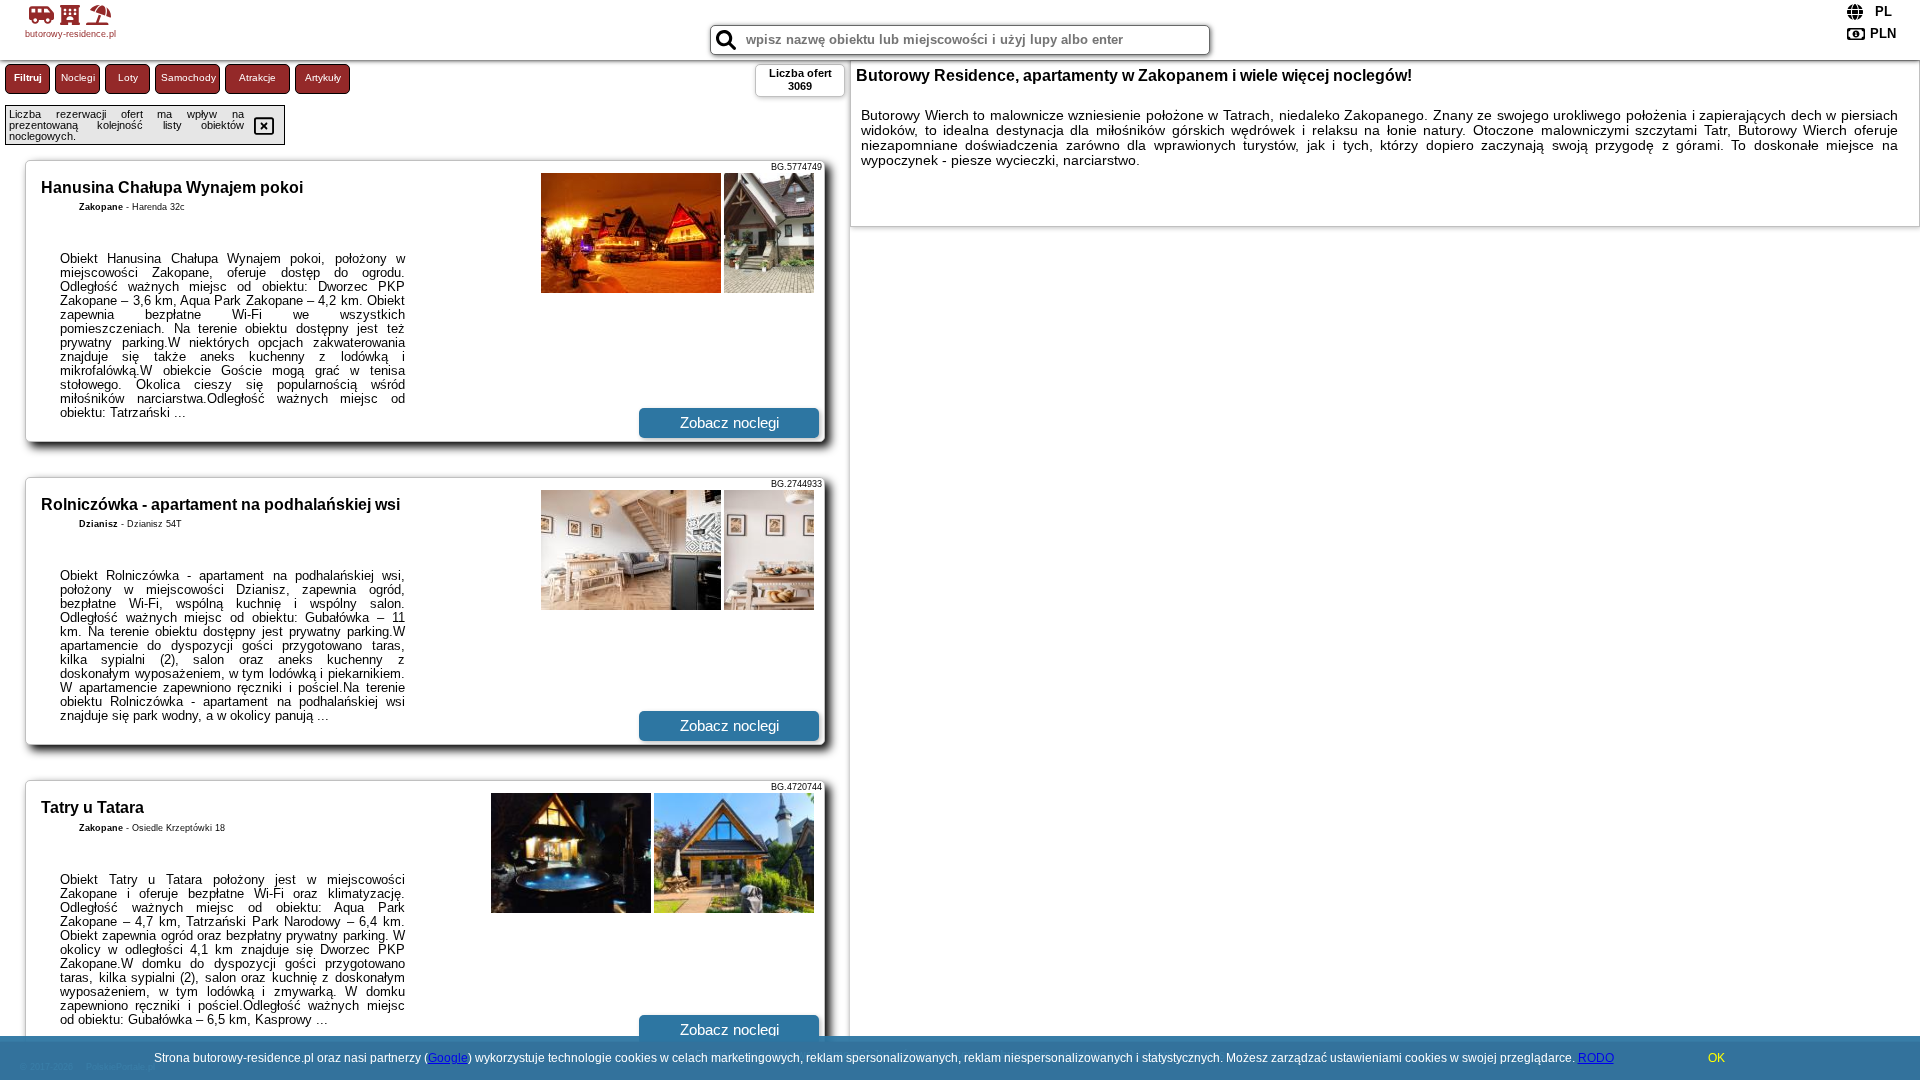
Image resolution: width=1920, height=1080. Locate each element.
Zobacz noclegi (729, 422)
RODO (1596, 1058)
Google (448, 1058)
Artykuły (323, 77)
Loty (128, 77)
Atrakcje (257, 77)
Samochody (188, 77)
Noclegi (78, 77)
